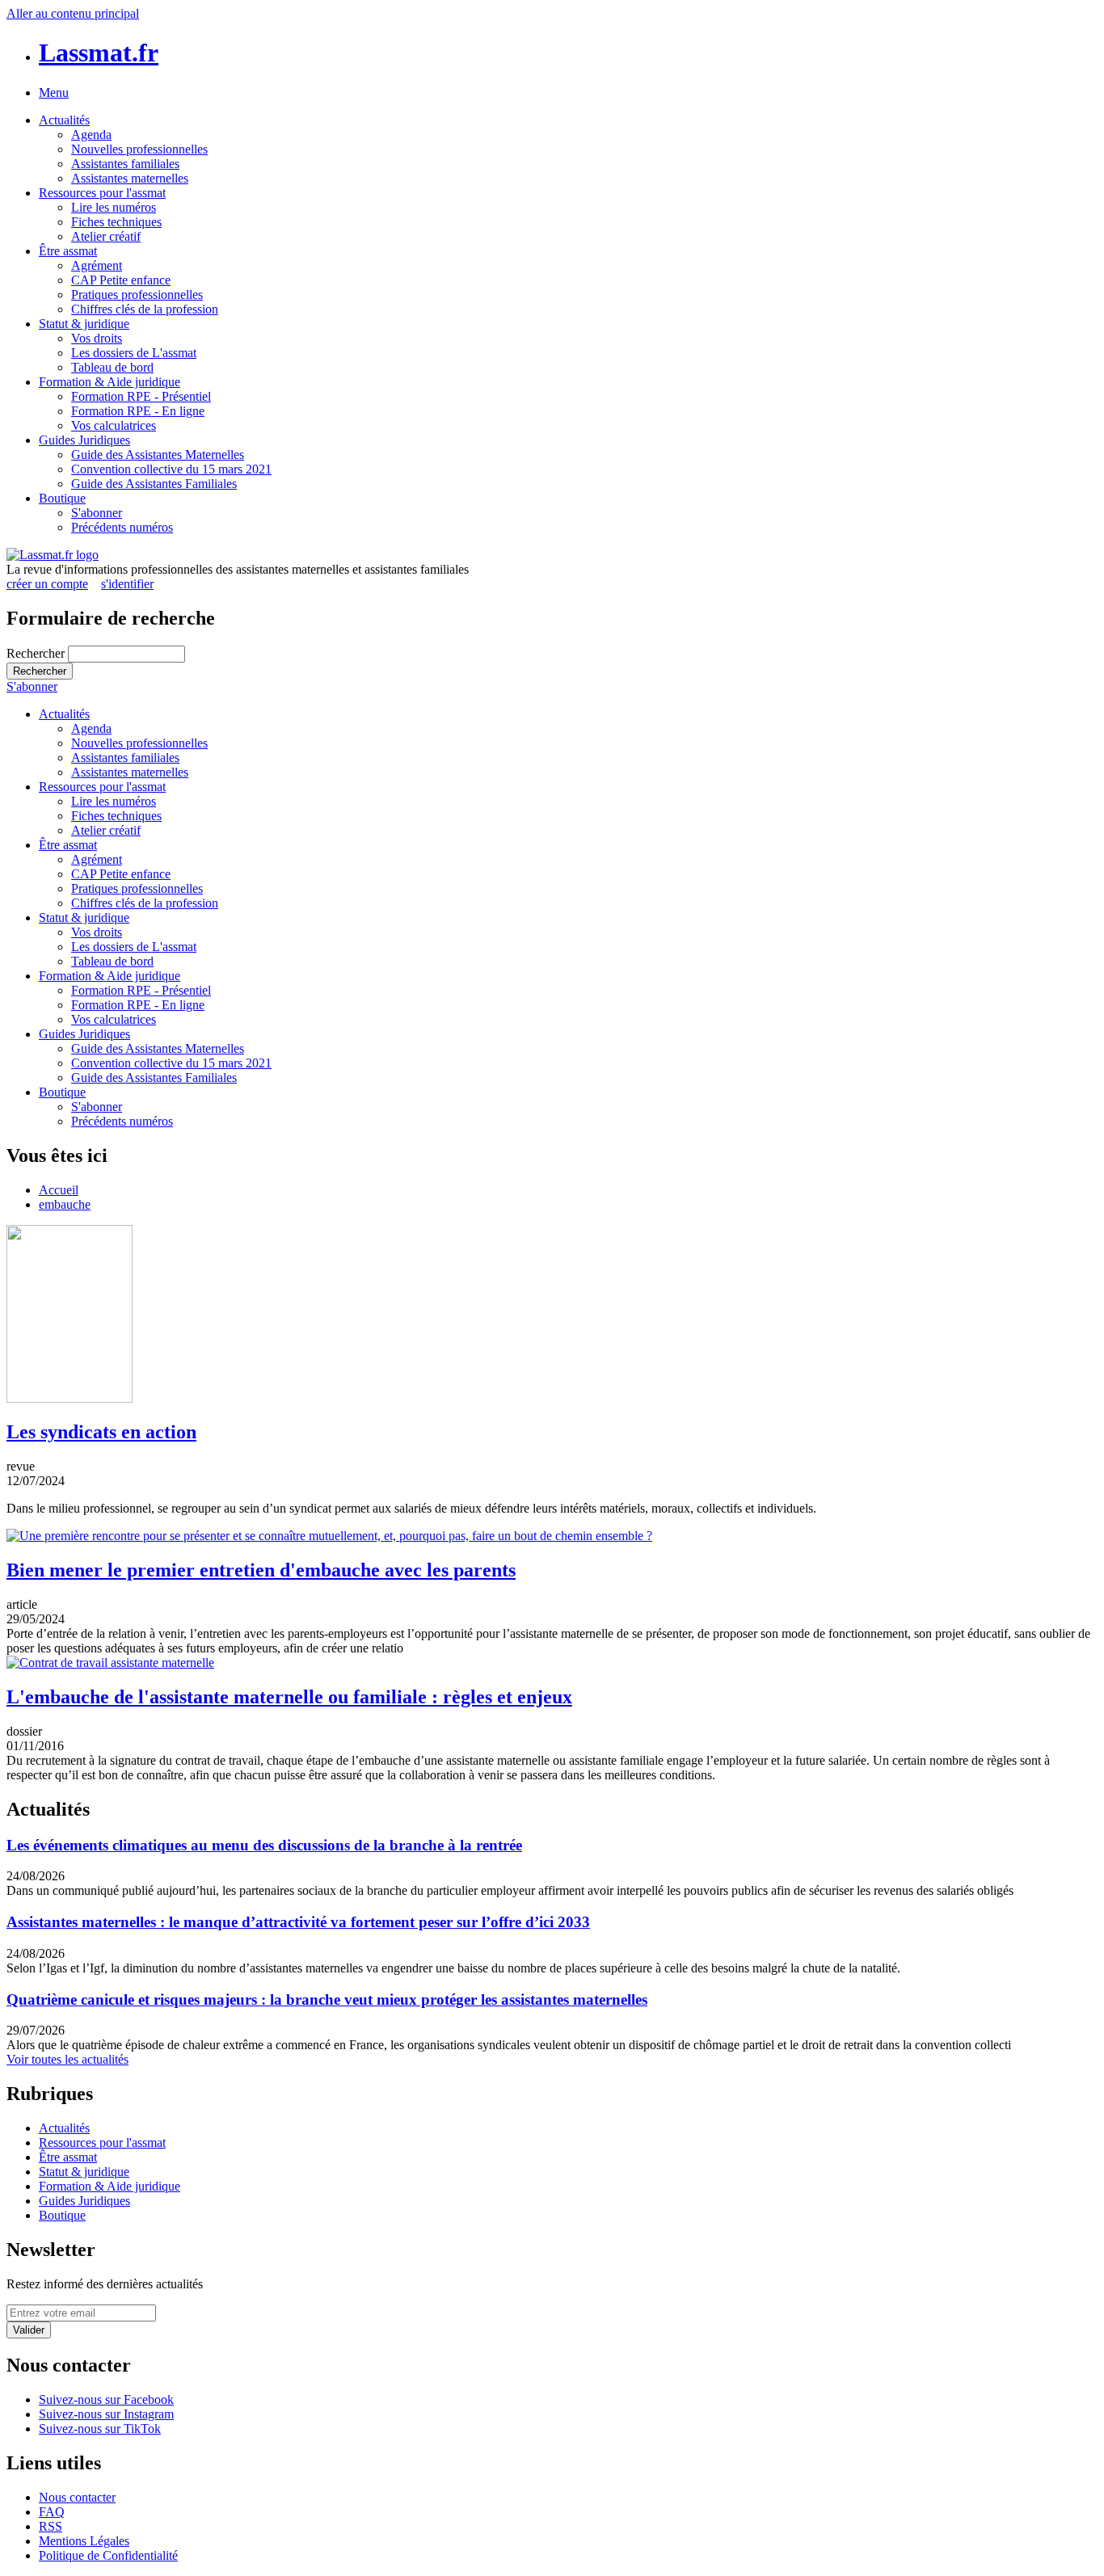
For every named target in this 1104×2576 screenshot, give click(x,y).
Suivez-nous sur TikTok (100, 2429)
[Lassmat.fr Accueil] (53, 555)
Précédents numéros (122, 527)
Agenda (91, 135)
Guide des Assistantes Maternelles (158, 455)
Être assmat (68, 251)
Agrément (97, 265)
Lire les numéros (114, 207)
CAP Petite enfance (121, 280)
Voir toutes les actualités (67, 2059)
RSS (51, 2526)
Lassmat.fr (99, 53)
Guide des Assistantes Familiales (154, 484)
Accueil (59, 1190)
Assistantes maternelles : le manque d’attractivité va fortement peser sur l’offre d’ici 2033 (298, 1922)
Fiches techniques (116, 222)
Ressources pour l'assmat (102, 193)
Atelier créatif (106, 236)
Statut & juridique (84, 324)
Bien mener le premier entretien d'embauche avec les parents (261, 1570)
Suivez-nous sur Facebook (106, 2399)
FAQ (52, 2512)
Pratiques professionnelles (137, 295)
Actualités (64, 120)
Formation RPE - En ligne (138, 411)
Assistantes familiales (125, 164)
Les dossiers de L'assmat (134, 353)
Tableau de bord (112, 367)
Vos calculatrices (114, 425)
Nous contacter (77, 2497)
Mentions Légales (84, 2541)
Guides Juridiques (84, 440)
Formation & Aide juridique (110, 382)
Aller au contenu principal (73, 13)
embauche (65, 1204)
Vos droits (97, 338)
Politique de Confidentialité (108, 2555)
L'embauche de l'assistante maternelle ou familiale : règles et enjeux (289, 1697)
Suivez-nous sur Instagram (106, 2414)
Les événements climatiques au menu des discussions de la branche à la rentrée (264, 1845)
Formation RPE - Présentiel (141, 396)
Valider (29, 2330)
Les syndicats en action (101, 1432)
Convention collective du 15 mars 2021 (171, 469)
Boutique (62, 498)
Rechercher (37, 653)
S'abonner (97, 513)
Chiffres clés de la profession (145, 309)
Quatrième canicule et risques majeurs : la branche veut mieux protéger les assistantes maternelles (327, 1999)
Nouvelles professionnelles (139, 149)
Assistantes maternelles (130, 178)
